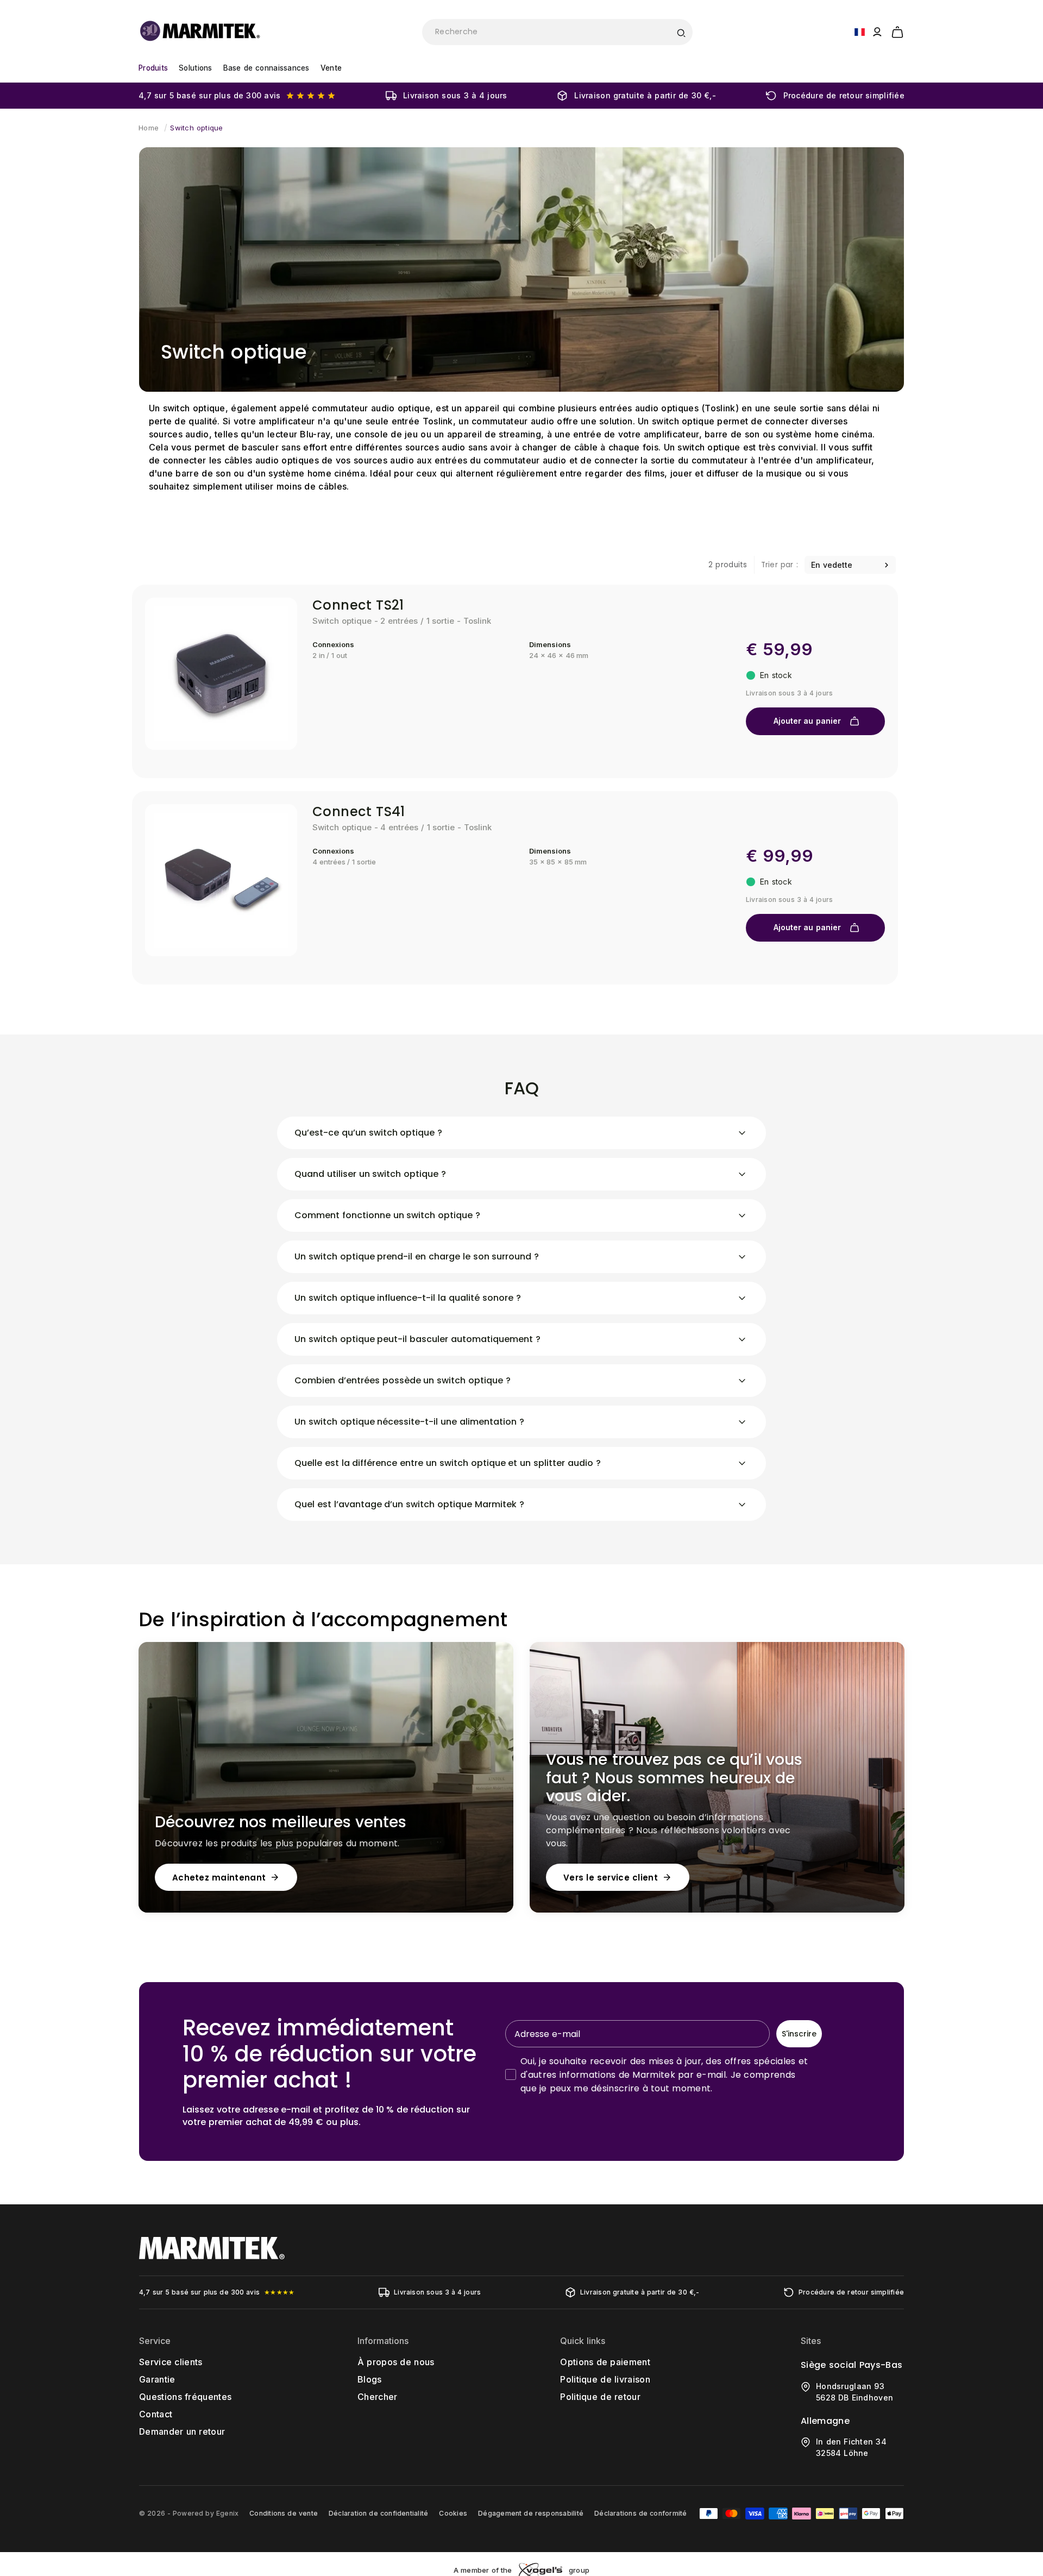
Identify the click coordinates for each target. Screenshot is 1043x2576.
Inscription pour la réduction (627, 1385)
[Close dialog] (721, 1162)
